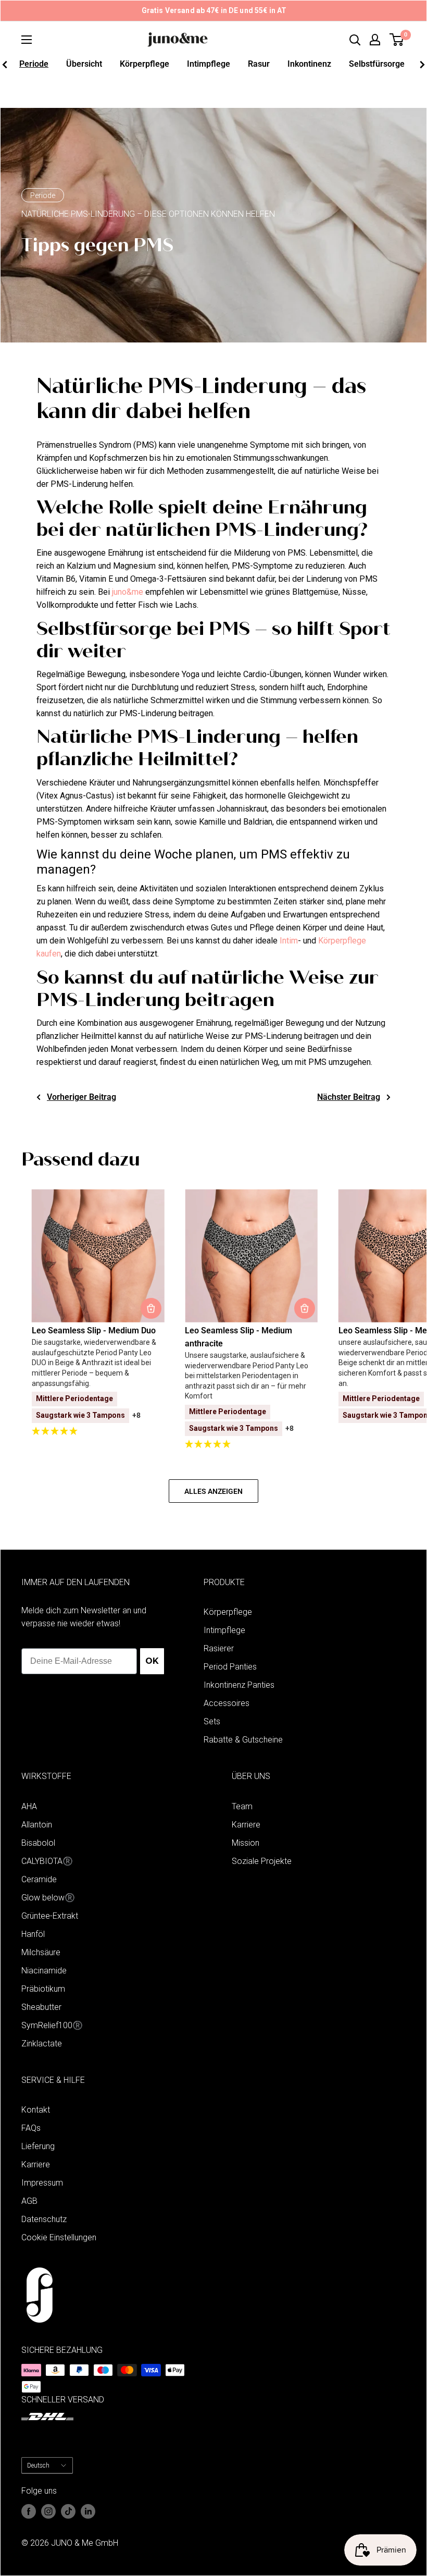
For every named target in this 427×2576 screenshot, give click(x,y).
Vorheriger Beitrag (81, 1097)
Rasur (259, 64)
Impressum (42, 2183)
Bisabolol (38, 1843)
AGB (29, 2201)
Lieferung (38, 2146)
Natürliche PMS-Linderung (144, 96)
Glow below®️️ (48, 1898)
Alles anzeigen (213, 1491)
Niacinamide (44, 1971)
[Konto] (375, 40)
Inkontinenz (309, 64)
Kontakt (36, 2110)
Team (242, 1806)
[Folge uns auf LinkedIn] (88, 2511)
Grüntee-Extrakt (50, 1916)
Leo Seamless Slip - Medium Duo (94, 1330)
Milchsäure (41, 1952)
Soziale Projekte (262, 1861)
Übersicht (84, 64)
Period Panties (230, 1667)
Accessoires (227, 1703)
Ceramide (39, 1879)
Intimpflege (209, 64)
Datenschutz (44, 2219)
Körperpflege (145, 64)
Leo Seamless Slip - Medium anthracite (238, 1337)
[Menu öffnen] (27, 40)
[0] (397, 40)
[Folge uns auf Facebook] (29, 2511)
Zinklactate (42, 2044)
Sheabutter (41, 2007)
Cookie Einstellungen (59, 2237)
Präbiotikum (43, 1989)
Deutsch (38, 2465)
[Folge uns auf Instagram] (48, 2511)
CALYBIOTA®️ (47, 1861)
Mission (246, 1843)
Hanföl (33, 1934)
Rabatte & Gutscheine (243, 1740)
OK (152, 1661)
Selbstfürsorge (377, 64)
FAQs (31, 2128)
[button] (98, 1432)
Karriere (246, 1825)
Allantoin (37, 1825)
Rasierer (219, 1648)
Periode (34, 64)
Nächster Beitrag (349, 1097)
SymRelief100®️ (52, 2025)
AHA (29, 1806)
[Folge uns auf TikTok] (68, 2511)
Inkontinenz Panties (239, 1685)
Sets (212, 1721)
